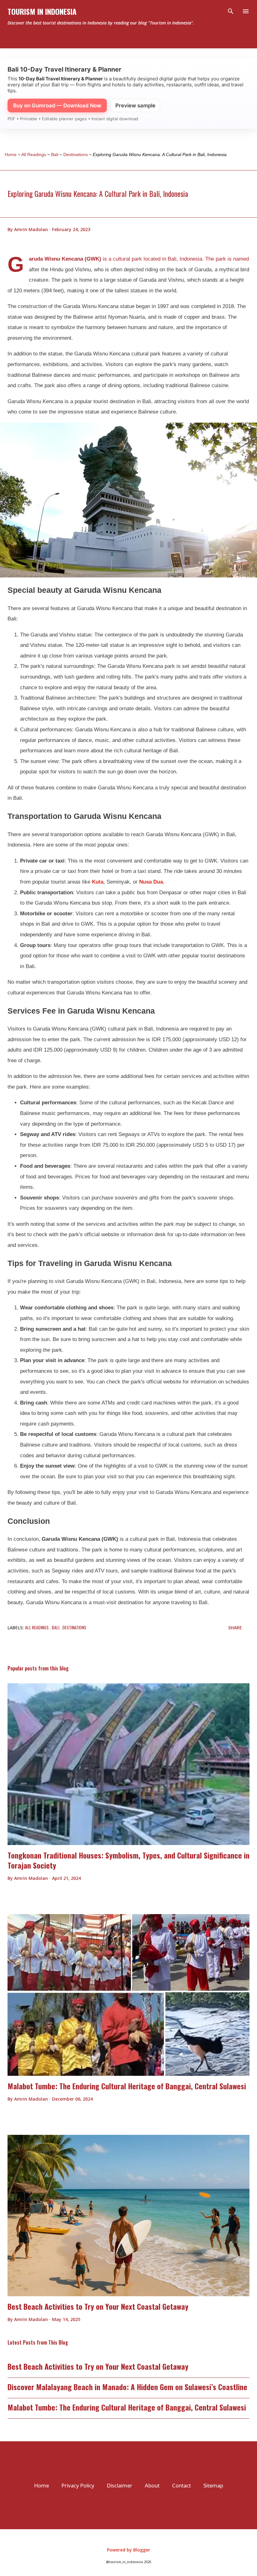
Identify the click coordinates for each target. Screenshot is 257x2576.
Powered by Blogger (128, 2550)
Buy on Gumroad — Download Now (57, 106)
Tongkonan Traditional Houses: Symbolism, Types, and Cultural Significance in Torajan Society (128, 1860)
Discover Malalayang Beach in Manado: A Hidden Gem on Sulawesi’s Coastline (127, 2387)
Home (42, 2485)
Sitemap (213, 2485)
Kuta (98, 882)
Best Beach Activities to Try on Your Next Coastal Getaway (98, 2306)
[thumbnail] (128, 1764)
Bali (56, 1627)
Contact (181, 2485)
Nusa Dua (151, 882)
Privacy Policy (78, 2485)
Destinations (74, 1627)
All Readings (37, 1627)
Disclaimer (120, 2485)
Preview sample (135, 106)
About (152, 2485)
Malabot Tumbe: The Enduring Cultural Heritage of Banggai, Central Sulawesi (127, 2086)
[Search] (231, 11)
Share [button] (235, 1628)
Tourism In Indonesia (42, 11)
